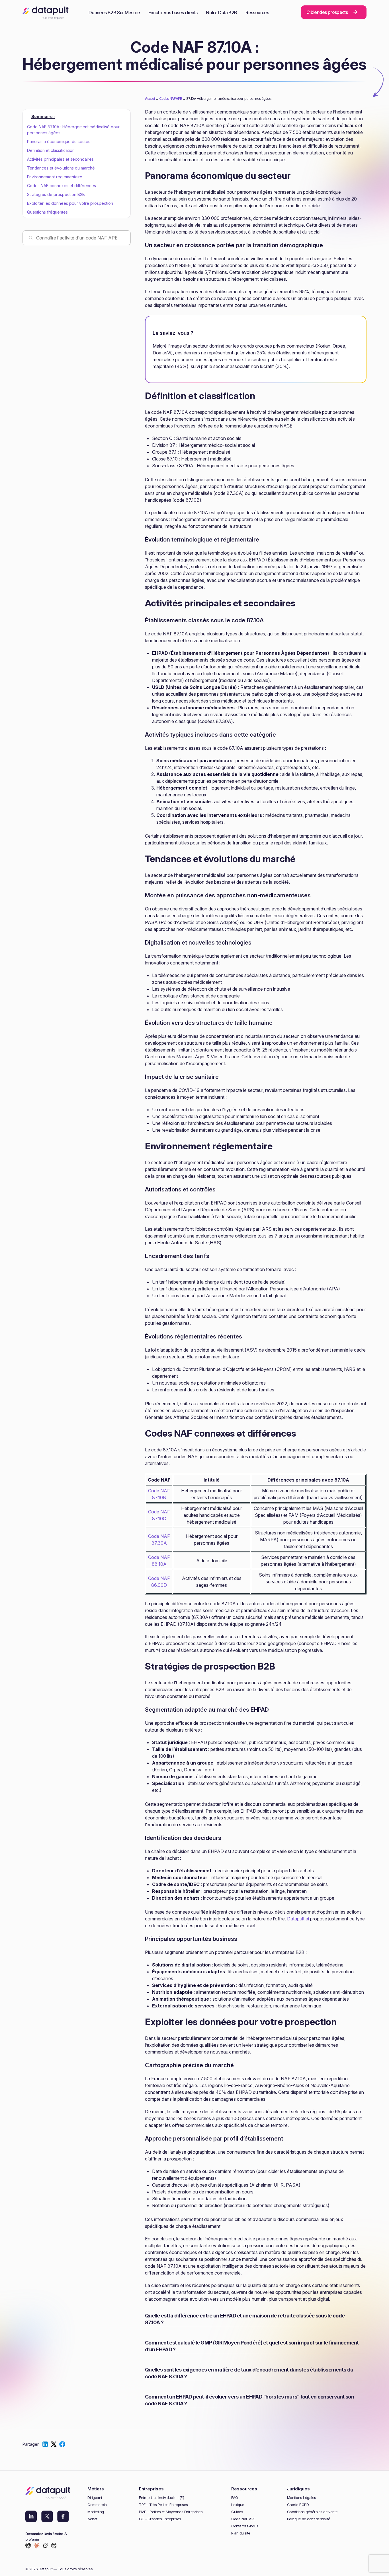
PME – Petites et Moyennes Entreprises (171, 2512)
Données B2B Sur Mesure (114, 13)
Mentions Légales (302, 2498)
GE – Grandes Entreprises (160, 2519)
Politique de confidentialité (309, 2519)
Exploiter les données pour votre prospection (70, 203)
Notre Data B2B (221, 13)
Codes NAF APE (170, 99)
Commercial (97, 2505)
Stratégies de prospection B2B (56, 194)
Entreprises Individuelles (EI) (161, 2498)
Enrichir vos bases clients (173, 13)
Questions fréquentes (47, 212)
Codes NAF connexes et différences (62, 186)
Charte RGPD (298, 2505)
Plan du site (241, 2533)
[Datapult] (46, 15)
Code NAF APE (243, 2519)
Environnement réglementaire (55, 177)
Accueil (150, 99)
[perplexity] (54, 2546)
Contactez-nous (245, 2526)
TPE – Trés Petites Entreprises (163, 2505)
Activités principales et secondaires (60, 159)
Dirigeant (95, 2498)
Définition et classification (51, 150)
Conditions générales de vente (312, 2512)
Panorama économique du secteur (60, 141)
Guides (237, 2512)
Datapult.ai (298, 1919)
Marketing (96, 2512)
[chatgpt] (28, 2546)
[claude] (37, 2546)
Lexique (238, 2505)
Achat (92, 2519)
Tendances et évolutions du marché (61, 168)
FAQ (235, 2498)
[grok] (45, 2546)
